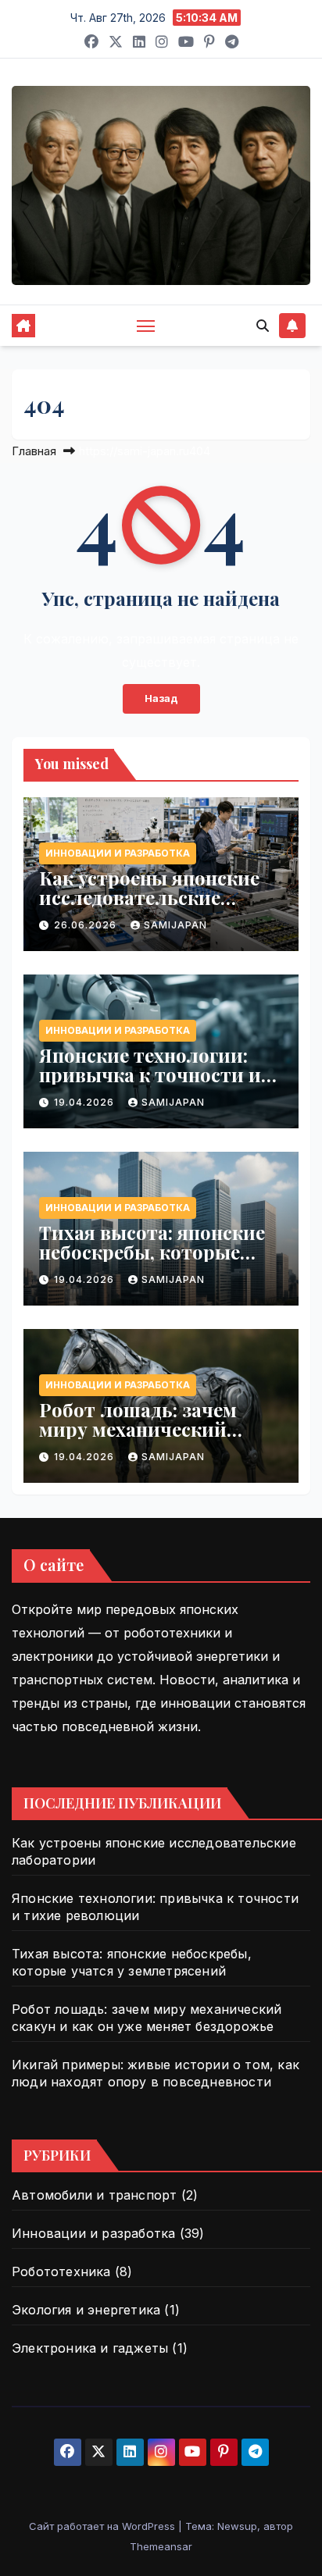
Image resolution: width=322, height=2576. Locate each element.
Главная (34, 451)
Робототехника (61, 2271)
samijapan (175, 925)
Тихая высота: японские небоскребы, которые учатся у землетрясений (152, 1252)
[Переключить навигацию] (146, 326)
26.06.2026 (87, 925)
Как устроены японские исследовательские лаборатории (149, 897)
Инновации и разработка (118, 853)
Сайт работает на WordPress (104, 2526)
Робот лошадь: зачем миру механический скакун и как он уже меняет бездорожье (138, 1439)
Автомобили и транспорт (94, 2195)
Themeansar (161, 2546)
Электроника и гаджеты (90, 2348)
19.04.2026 (86, 1102)
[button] (263, 326)
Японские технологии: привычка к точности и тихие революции (150, 1074)
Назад (161, 698)
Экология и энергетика (86, 2310)
